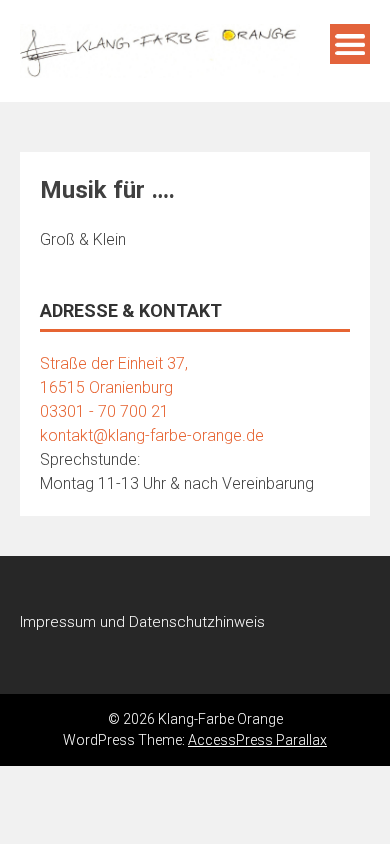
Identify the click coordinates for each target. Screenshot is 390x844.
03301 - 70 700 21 (104, 411)
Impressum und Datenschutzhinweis (142, 622)
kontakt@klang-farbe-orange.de (152, 435)
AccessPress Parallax (257, 740)
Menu (350, 44)
